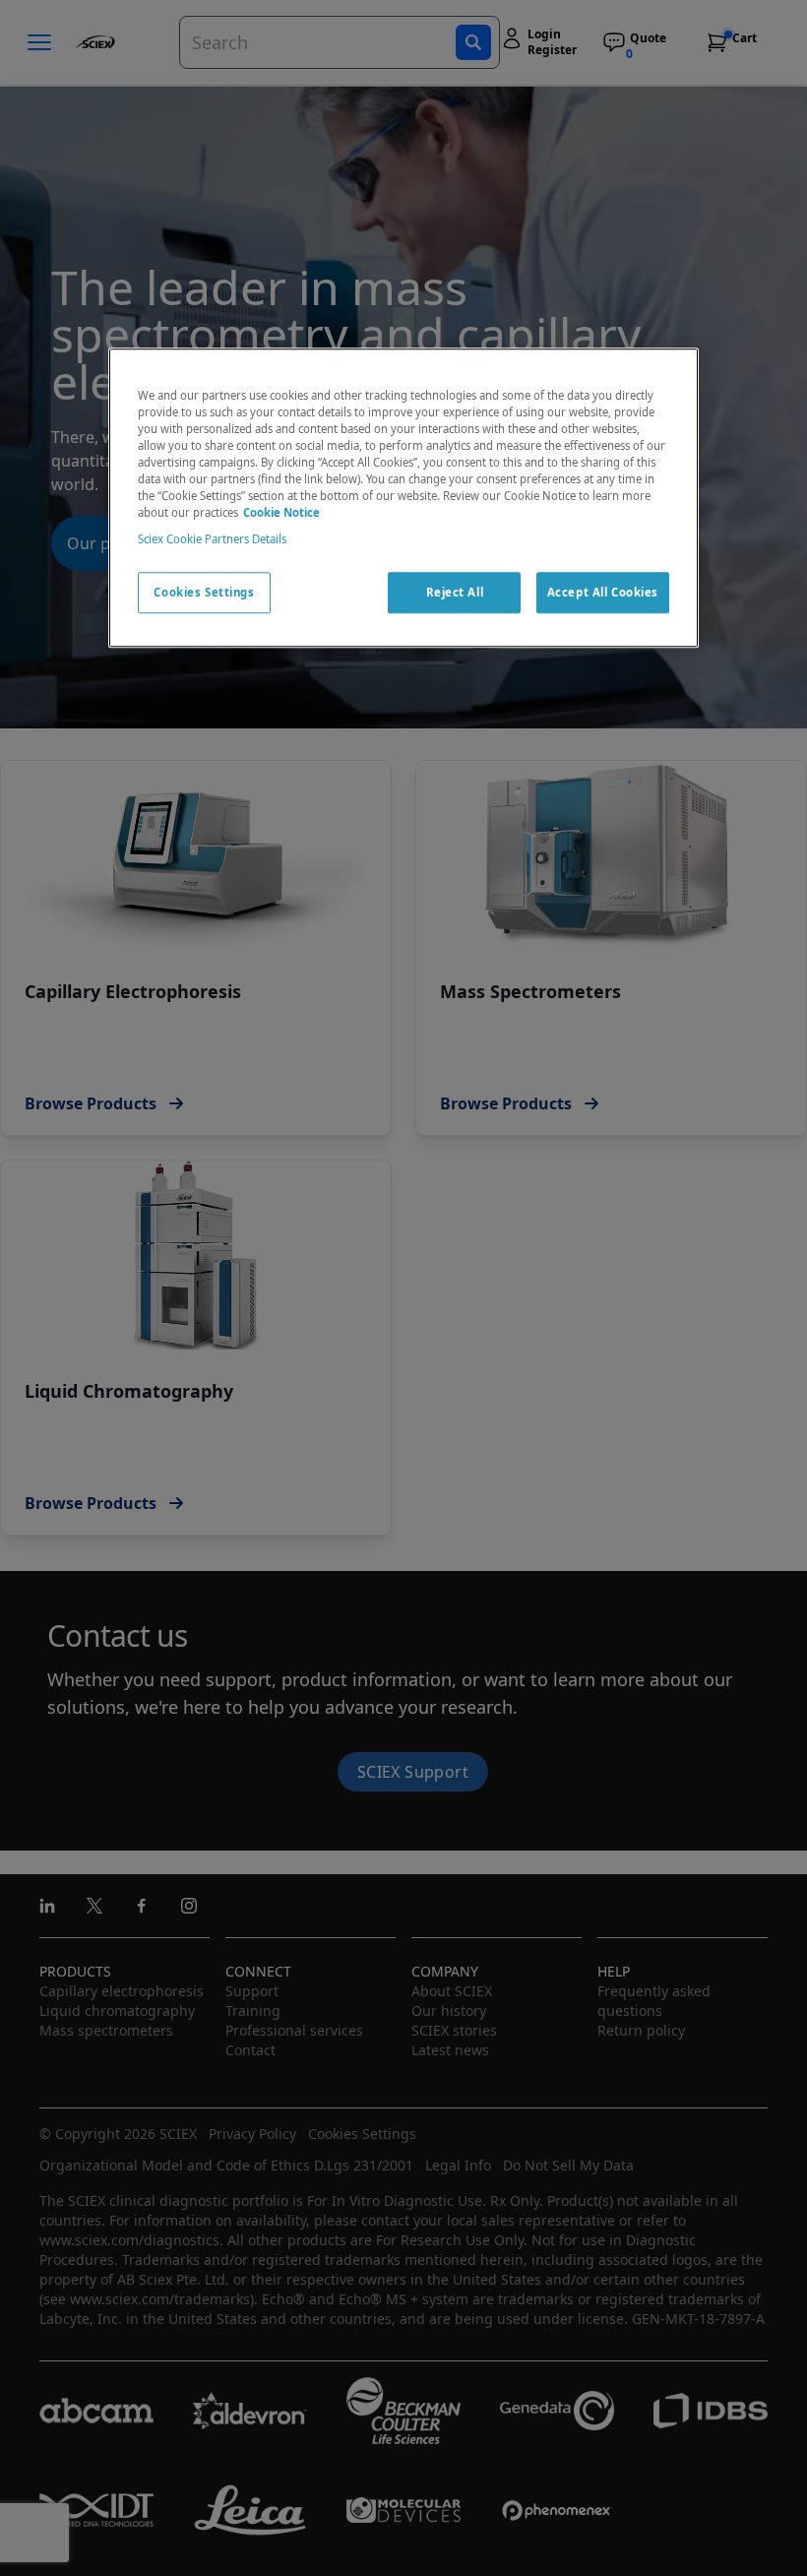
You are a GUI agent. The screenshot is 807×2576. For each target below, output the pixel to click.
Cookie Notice (281, 512)
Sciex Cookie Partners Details (212, 539)
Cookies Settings (204, 592)
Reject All (455, 592)
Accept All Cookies (603, 592)
